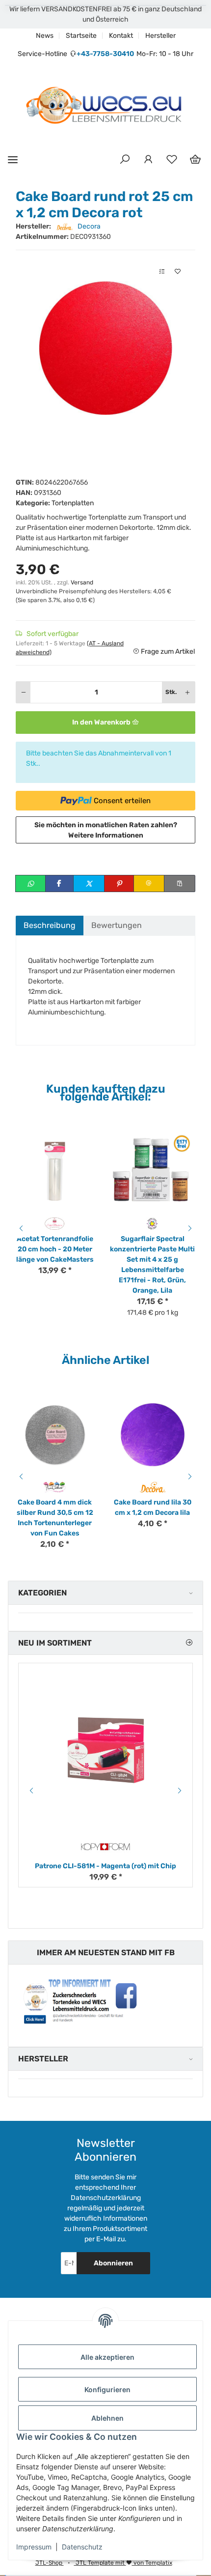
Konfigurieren (107, 2389)
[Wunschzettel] (172, 160)
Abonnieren (113, 2263)
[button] (125, 160)
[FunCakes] (55, 1487)
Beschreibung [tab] (50, 925)
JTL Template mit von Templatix (123, 2563)
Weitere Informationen (106, 835)
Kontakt (121, 36)
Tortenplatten (73, 503)
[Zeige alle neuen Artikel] (189, 1643)
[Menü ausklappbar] (13, 159)
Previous (20, 1228)
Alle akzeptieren (107, 2357)
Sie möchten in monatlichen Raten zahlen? (106, 830)
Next (191, 1228)
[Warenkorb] (195, 160)
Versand (82, 582)
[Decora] (152, 1487)
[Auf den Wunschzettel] (178, 272)
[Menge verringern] (24, 692)
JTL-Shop (50, 2563)
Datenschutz (82, 2547)
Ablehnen (107, 2418)
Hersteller (160, 36)
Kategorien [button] (42, 1593)
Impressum (34, 2547)
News (45, 36)
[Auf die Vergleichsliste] (162, 272)
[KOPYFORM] (105, 1847)
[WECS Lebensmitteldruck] (105, 106)
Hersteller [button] (43, 2059)
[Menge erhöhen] (187, 692)
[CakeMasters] (55, 1224)
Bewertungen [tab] (117, 925)
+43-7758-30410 (105, 54)
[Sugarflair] (152, 1224)
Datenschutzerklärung (106, 2198)
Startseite (81, 36)
